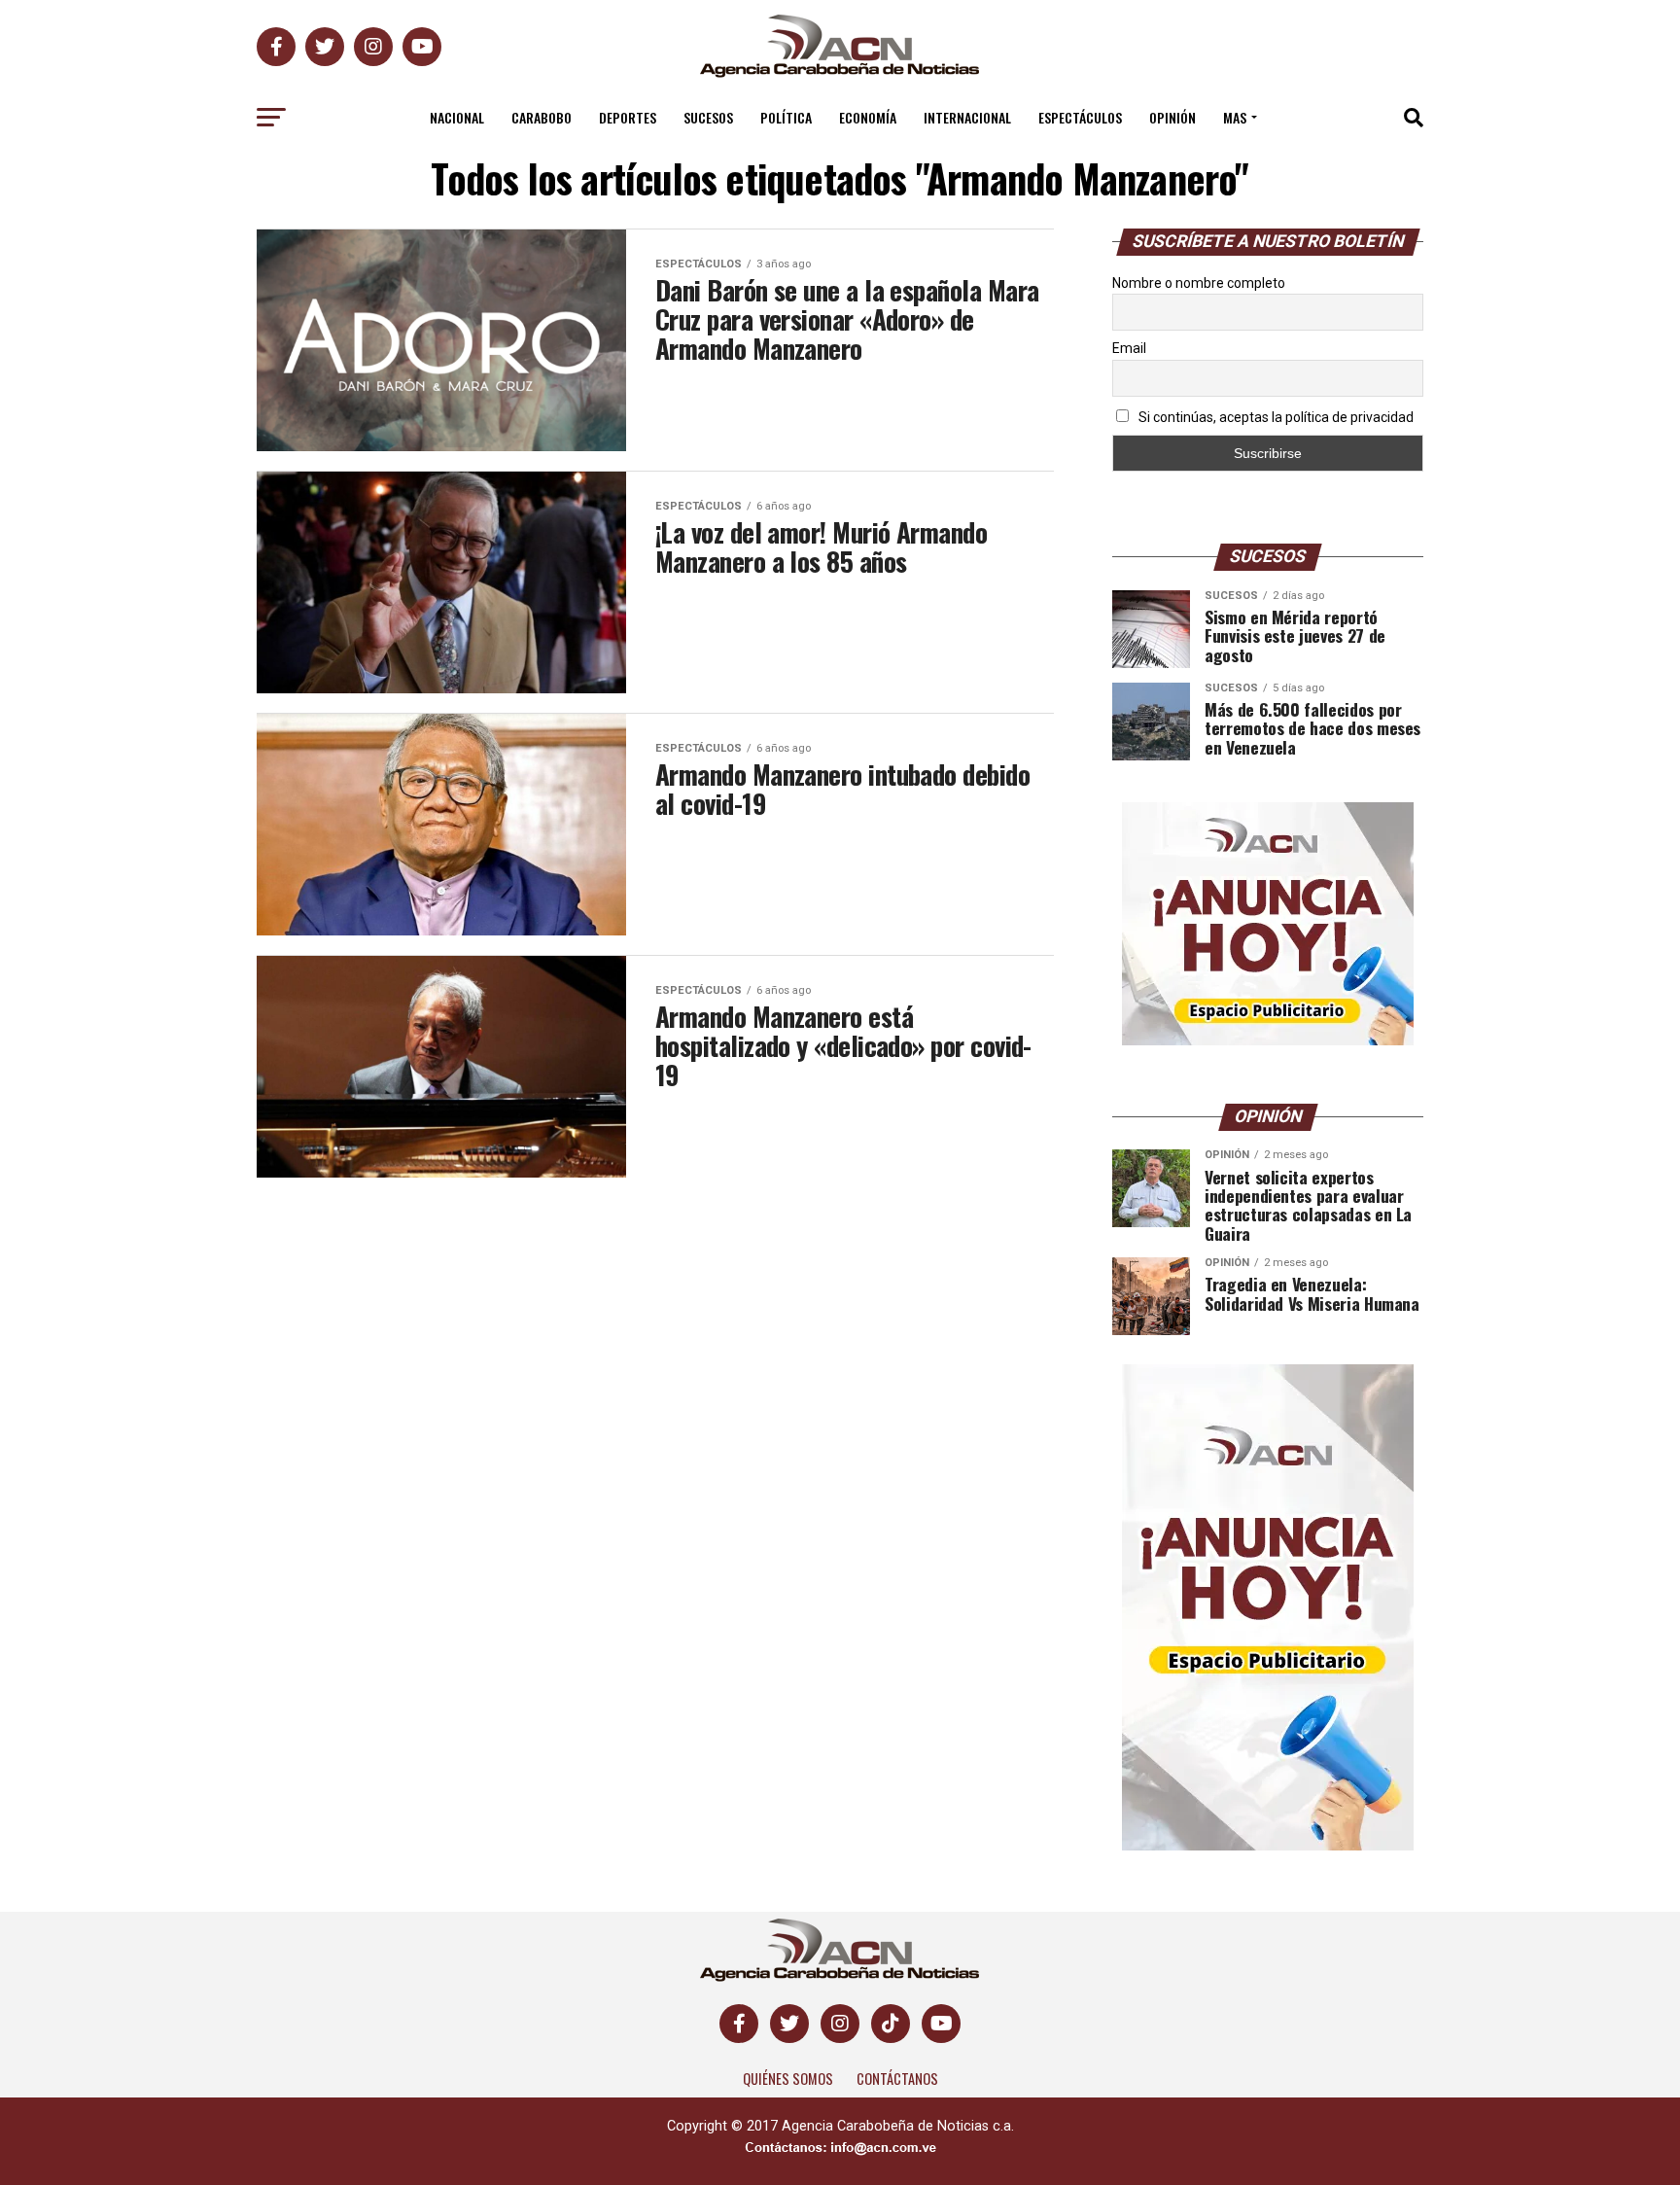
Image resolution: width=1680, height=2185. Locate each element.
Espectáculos (1080, 117)
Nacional (457, 117)
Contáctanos (897, 2079)
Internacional (967, 117)
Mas (1235, 117)
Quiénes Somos (788, 2079)
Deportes (628, 117)
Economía (868, 117)
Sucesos (708, 117)
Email (1129, 348)
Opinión (1172, 117)
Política (786, 117)
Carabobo (542, 117)
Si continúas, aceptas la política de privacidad (1275, 417)
